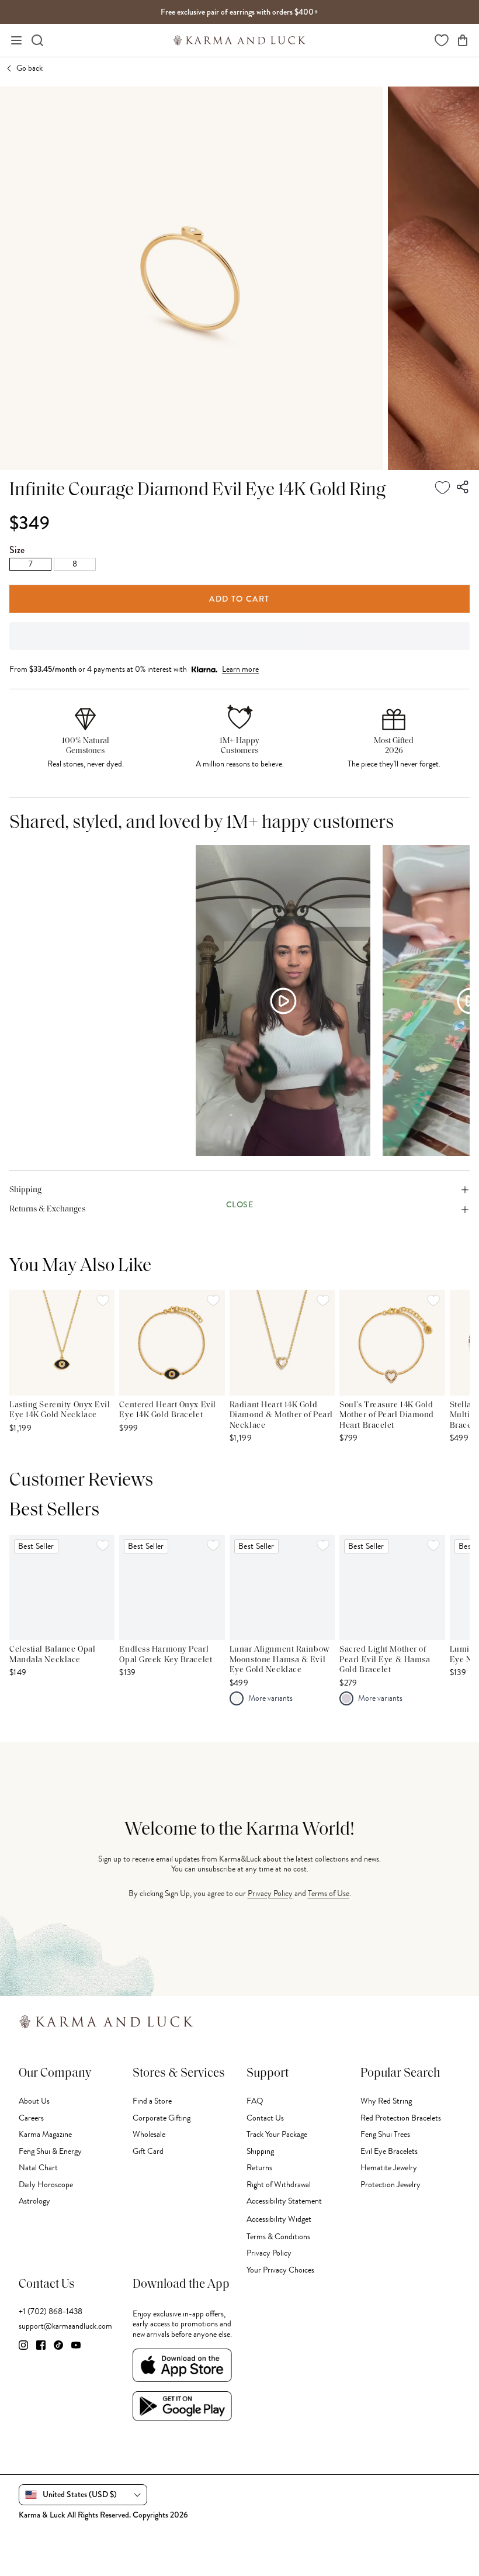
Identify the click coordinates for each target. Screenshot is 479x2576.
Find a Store (152, 2101)
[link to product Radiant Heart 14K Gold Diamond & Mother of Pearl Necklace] (282, 1342)
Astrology (34, 2201)
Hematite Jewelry (389, 2168)
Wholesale (149, 2134)
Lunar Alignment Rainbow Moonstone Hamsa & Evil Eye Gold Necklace (280, 1660)
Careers (31, 2118)
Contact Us (265, 2118)
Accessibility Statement (284, 2201)
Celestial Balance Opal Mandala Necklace (52, 1655)
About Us (34, 2101)
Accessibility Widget (279, 2219)
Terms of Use (329, 1893)
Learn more (240, 669)
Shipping (260, 2151)
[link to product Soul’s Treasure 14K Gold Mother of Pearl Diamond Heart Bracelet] (392, 1342)
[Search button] (37, 40)
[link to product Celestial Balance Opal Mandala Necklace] (62, 1587)
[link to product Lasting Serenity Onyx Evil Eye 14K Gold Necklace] (62, 1342)
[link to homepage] (239, 40)
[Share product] (463, 488)
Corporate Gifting (162, 2118)
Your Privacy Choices (280, 2270)
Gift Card (148, 2151)
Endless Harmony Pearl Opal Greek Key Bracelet (166, 1655)
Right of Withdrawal (279, 2185)
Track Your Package (277, 2134)
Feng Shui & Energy (50, 2151)
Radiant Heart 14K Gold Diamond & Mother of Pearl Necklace (281, 1415)
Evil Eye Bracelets (389, 2151)
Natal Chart (38, 2168)
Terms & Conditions (278, 2237)
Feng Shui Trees (385, 2134)
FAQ (255, 2101)
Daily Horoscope (46, 2185)
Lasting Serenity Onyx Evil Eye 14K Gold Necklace (60, 1410)
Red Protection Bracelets (401, 2118)
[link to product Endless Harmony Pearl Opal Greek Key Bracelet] (172, 1587)
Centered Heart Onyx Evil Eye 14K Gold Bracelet (167, 1410)
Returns (259, 2168)
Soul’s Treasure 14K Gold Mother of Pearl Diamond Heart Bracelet (387, 1415)
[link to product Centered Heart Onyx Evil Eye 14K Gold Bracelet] (172, 1342)
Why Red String (386, 2101)
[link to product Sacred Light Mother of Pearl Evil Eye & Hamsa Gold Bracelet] (392, 1587)
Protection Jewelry (391, 2185)
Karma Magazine (45, 2134)
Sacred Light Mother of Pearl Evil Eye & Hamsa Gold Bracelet (385, 1660)
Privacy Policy (270, 1893)
